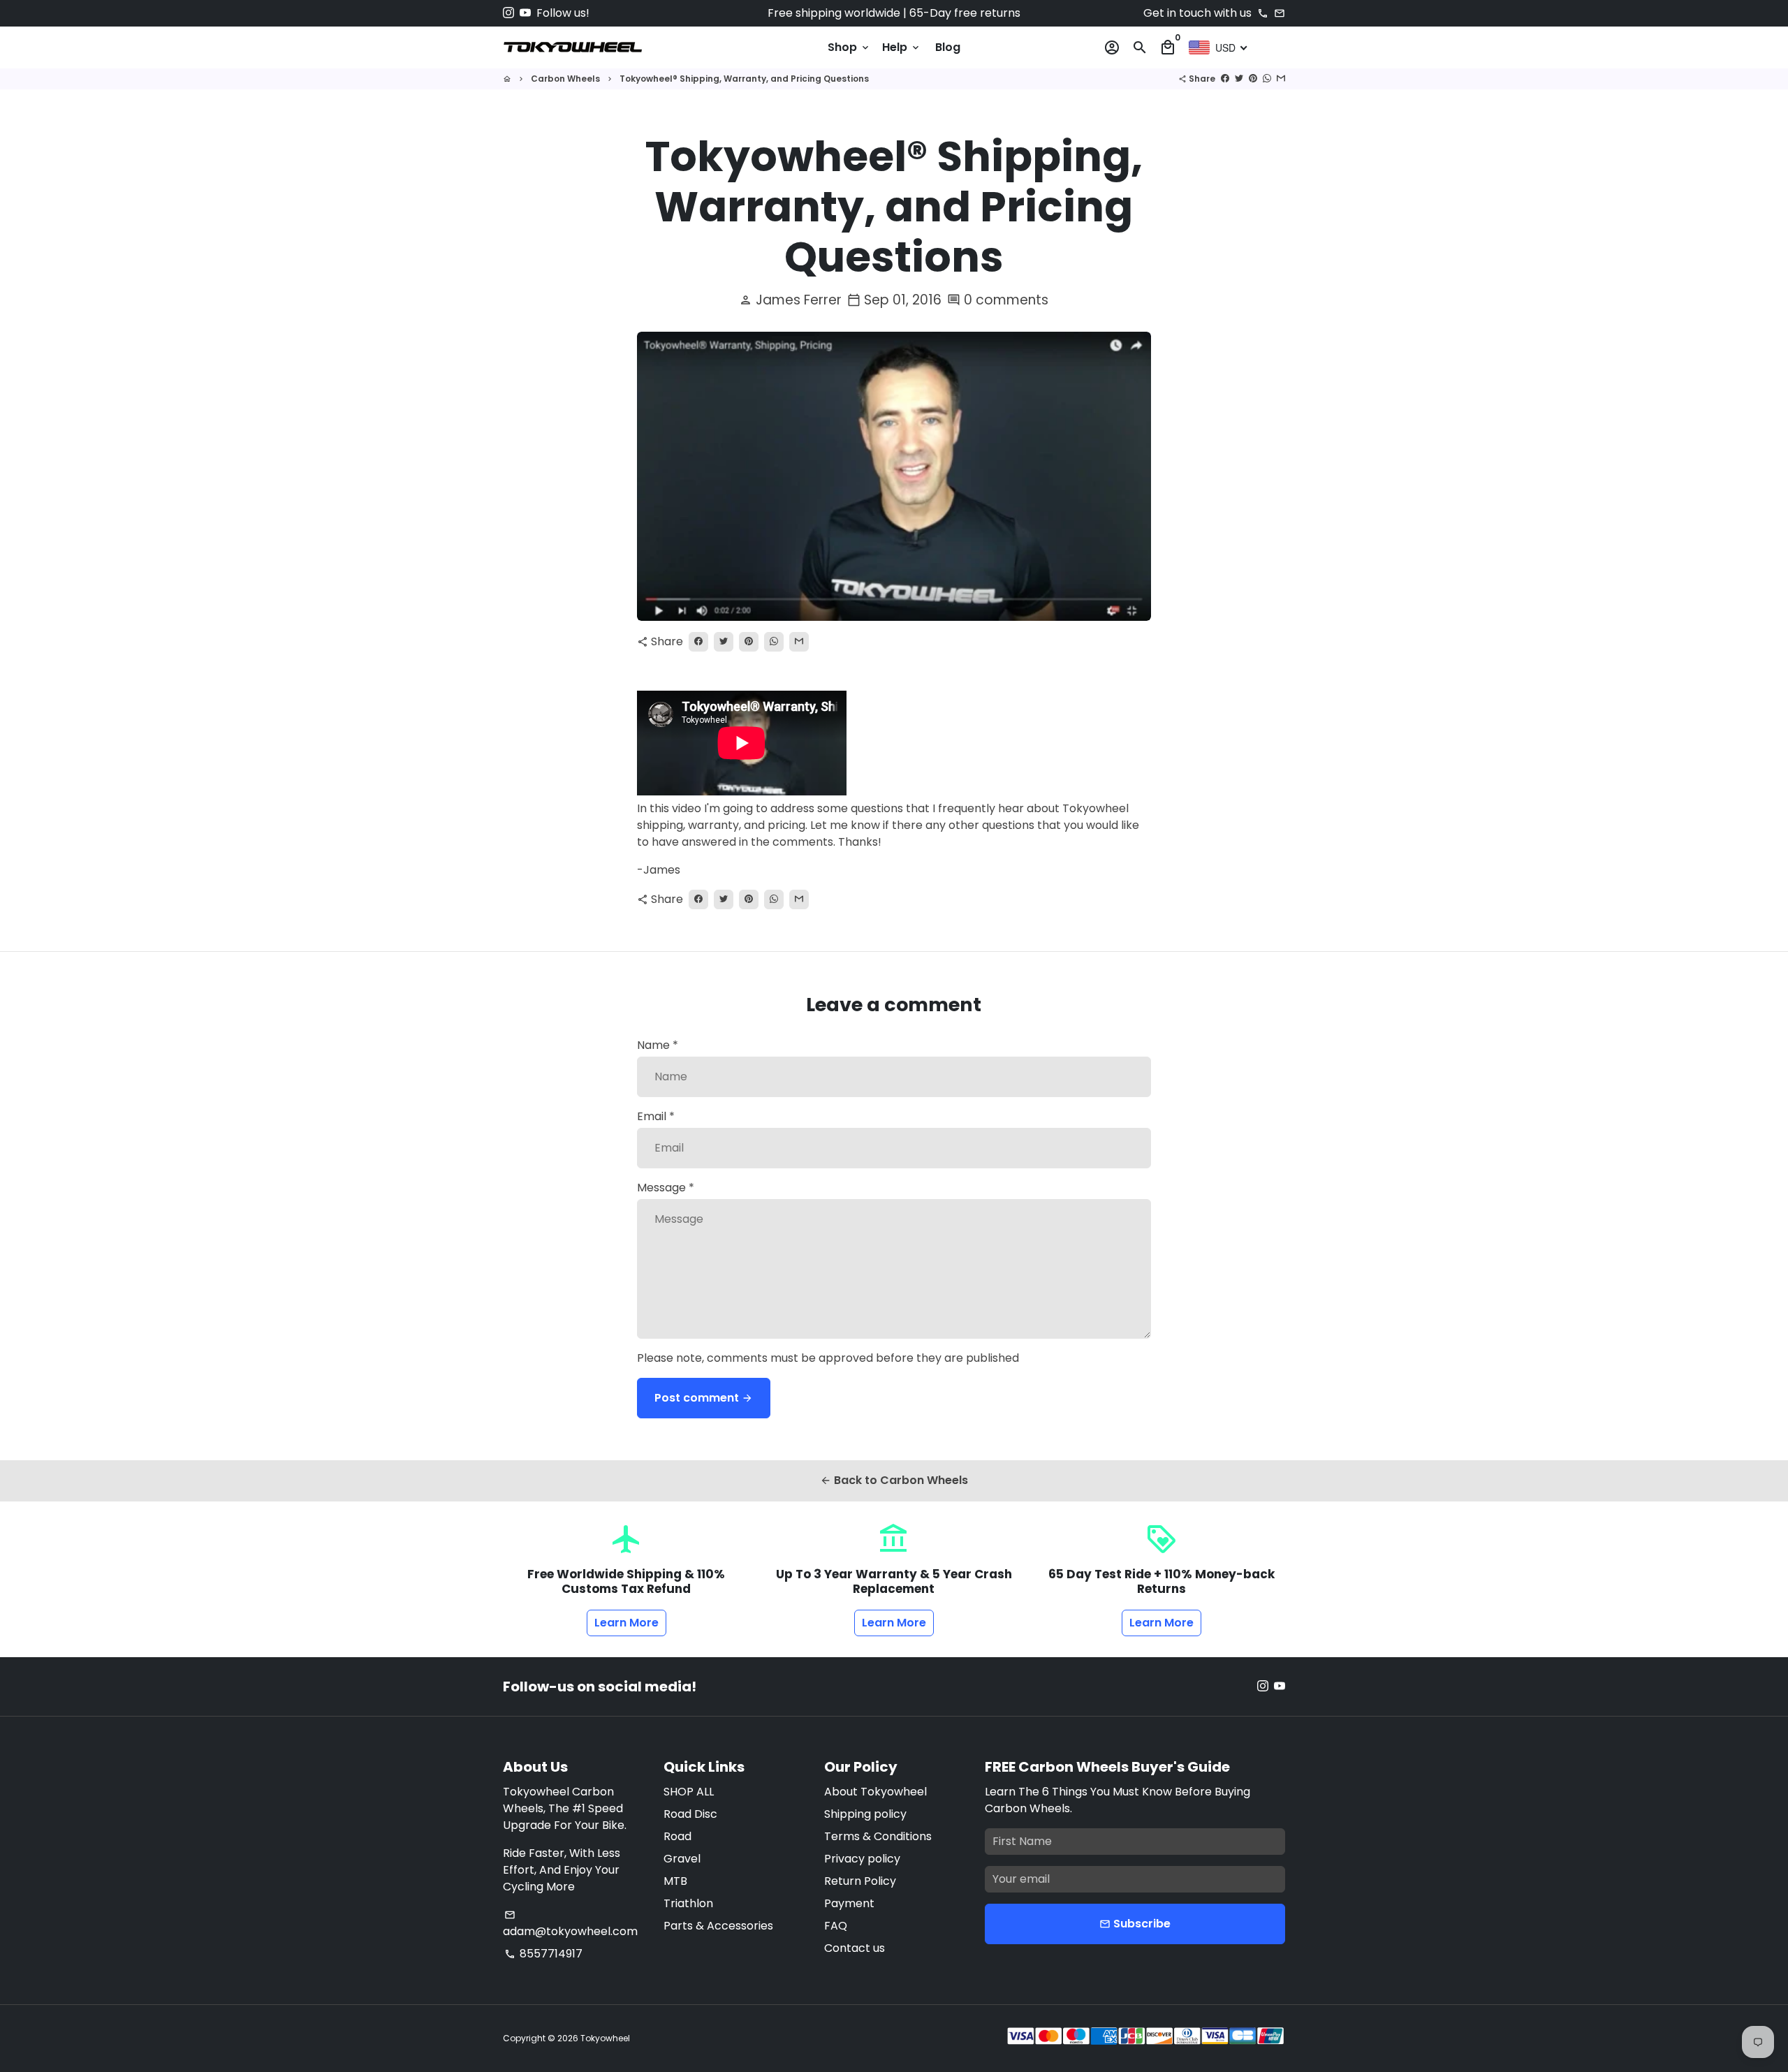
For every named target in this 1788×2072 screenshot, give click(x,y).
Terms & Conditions (878, 1836)
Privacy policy (862, 1859)
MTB (675, 1881)
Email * (656, 1116)
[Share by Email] (1281, 79)
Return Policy (860, 1881)
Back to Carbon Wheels (894, 1480)
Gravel (682, 1859)
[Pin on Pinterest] (1253, 79)
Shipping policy (865, 1814)
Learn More (626, 1623)
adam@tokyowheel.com (570, 1924)
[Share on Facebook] (1225, 79)
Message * (666, 1188)
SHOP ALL (689, 1792)
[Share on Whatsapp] (1267, 79)
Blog (948, 47)
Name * (658, 1045)
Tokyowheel (605, 2038)
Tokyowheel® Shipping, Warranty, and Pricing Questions (744, 79)
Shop (849, 47)
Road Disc (690, 1814)
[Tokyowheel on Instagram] (508, 13)
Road (677, 1836)
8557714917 (543, 1954)
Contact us (855, 1948)
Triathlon (688, 1903)
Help (902, 47)
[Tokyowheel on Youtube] (525, 13)
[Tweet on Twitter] (1239, 79)
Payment (849, 1903)
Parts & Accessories (718, 1926)
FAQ (836, 1926)
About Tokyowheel (875, 1792)
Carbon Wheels (565, 79)
